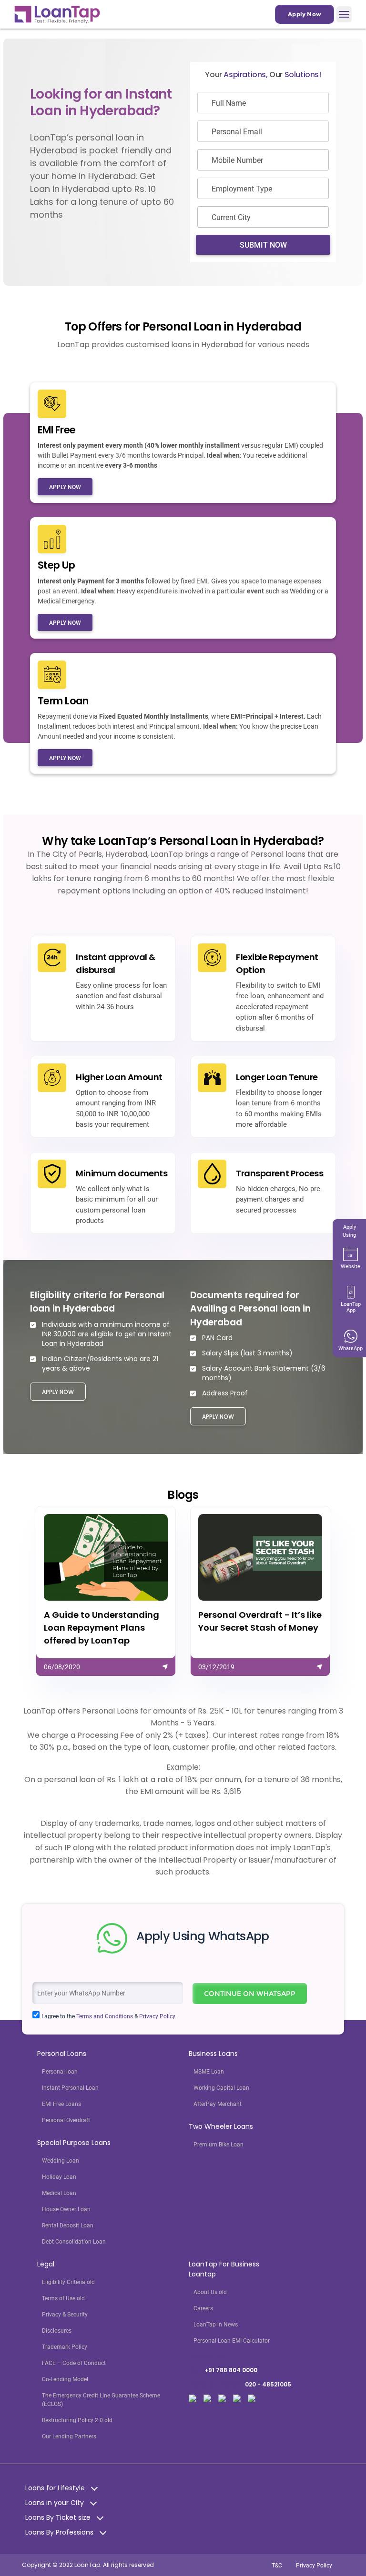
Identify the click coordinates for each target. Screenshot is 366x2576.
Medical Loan (59, 2193)
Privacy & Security (65, 2315)
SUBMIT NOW (263, 245)
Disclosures (57, 2331)
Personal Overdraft (66, 2120)
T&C (277, 2566)
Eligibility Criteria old (68, 2282)
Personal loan (60, 2072)
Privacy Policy (314, 2566)
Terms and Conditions (105, 2016)
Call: (223, 2370)
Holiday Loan (59, 2177)
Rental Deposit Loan (68, 2225)
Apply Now (305, 14)
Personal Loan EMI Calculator (232, 2341)
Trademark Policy (65, 2347)
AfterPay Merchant (218, 2104)
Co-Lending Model (65, 2379)
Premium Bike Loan (219, 2145)
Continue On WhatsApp (250, 1994)
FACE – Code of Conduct (74, 2363)
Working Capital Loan (221, 2088)
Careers (203, 2308)
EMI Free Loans (61, 2104)
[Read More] (106, 1591)
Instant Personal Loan (70, 2088)
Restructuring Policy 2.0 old (77, 2420)
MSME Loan (209, 2072)
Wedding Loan (61, 2161)
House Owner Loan (66, 2209)
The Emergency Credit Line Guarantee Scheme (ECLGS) (101, 2400)
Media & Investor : (240, 2384)
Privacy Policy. (158, 2016)
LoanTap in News (216, 2325)
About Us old (210, 2292)
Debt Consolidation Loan (74, 2242)
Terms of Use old (63, 2298)
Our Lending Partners (69, 2436)
